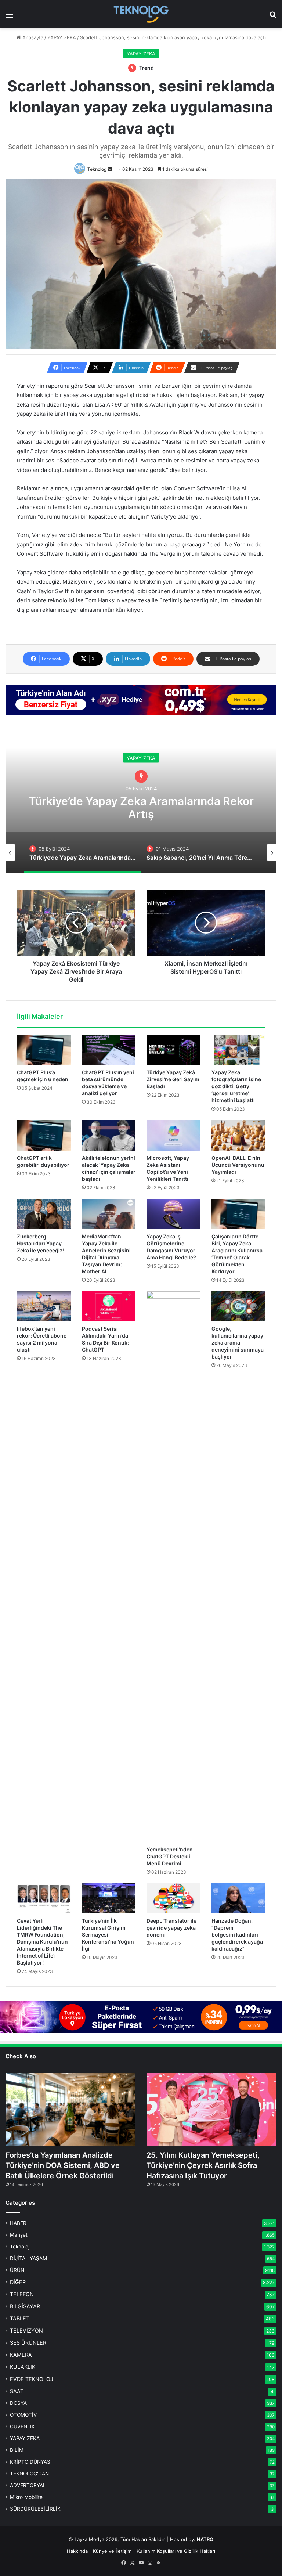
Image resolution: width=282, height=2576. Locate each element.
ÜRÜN (17, 2270)
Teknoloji (20, 2247)
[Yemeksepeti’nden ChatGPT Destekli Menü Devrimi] (173, 1567)
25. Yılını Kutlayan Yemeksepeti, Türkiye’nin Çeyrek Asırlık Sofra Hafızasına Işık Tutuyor (203, 2165)
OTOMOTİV (23, 2415)
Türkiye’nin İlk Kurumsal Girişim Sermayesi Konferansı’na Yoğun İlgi (108, 1935)
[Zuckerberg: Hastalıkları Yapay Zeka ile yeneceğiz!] (44, 1214)
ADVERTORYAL (28, 2485)
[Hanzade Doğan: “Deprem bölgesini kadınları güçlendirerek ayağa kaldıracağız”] (238, 1899)
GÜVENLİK (22, 2427)
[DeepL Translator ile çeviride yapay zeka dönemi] (173, 1899)
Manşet (19, 2235)
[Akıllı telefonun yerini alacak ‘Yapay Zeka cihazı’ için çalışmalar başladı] (109, 1135)
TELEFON (22, 2294)
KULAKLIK (23, 2367)
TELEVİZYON (26, 2330)
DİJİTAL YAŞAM (28, 2258)
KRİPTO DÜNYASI (31, 2462)
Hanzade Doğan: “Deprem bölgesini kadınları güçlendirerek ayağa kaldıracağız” (237, 1935)
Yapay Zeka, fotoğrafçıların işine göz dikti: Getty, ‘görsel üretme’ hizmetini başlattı (236, 1086)
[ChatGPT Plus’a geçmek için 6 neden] (44, 1050)
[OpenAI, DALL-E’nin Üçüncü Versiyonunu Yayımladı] (238, 1135)
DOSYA (18, 2403)
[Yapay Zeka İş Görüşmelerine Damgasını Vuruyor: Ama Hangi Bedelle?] (173, 1214)
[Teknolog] (141, 14)
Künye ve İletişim (112, 2551)
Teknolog (97, 169)
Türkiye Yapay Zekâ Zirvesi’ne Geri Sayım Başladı (173, 1079)
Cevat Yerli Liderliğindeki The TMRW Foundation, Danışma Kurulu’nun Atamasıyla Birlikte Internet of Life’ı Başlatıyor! (42, 1942)
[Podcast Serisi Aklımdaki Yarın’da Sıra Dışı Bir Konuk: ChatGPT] (109, 1307)
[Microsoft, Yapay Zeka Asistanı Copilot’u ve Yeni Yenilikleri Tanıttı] (173, 1135)
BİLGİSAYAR (25, 2306)
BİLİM (17, 2450)
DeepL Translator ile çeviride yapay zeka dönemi (171, 1928)
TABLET (20, 2318)
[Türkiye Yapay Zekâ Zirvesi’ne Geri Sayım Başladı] (173, 1050)
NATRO (205, 2539)
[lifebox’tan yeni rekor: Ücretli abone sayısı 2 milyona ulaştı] (44, 1307)
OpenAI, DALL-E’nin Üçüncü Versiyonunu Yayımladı (238, 1165)
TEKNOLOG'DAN (29, 2474)
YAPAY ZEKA (62, 37)
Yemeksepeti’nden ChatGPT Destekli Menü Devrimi (170, 1856)
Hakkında (77, 2551)
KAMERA (21, 2355)
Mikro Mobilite (26, 2497)
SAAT (17, 2391)
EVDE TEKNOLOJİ (32, 2379)
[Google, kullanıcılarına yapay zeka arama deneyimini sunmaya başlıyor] (238, 1307)
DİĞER (18, 2282)
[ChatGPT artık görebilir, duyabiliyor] (44, 1135)
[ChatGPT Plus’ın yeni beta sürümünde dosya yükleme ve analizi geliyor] (109, 1050)
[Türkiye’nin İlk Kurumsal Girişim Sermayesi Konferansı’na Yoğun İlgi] (109, 1899)
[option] (141, 799)
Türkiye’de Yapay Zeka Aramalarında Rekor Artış (141, 808)
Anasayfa (32, 37)
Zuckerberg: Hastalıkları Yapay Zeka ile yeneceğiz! (41, 1243)
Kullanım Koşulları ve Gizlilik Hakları (176, 2551)
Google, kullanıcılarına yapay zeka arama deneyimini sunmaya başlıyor (238, 1343)
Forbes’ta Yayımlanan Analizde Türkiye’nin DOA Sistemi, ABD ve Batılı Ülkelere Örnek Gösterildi (63, 2165)
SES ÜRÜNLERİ (29, 2343)
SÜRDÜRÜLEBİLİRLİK (35, 2509)
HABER (18, 2223)
